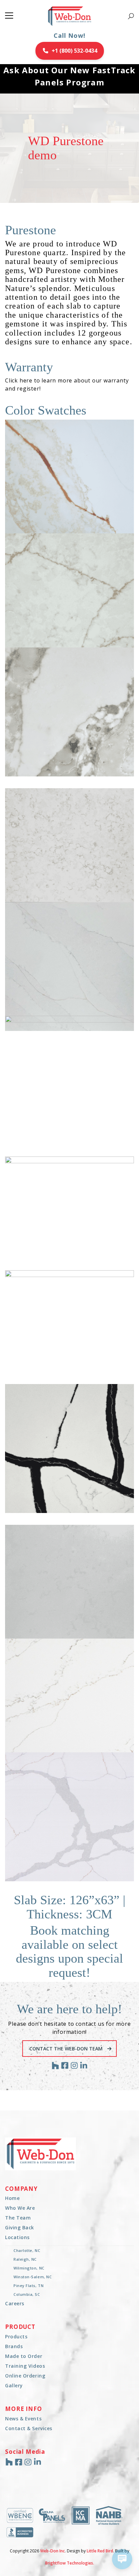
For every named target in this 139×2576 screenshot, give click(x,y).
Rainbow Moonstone (78, 1373)
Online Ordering (25, 2376)
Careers (15, 2303)
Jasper (78, 1260)
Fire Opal (78, 523)
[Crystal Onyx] (69, 853)
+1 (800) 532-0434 (74, 51)
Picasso (78, 1487)
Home (12, 2198)
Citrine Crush (78, 636)
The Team (18, 2218)
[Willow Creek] (69, 1817)
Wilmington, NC (29, 2268)
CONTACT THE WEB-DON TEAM (67, 2049)
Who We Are (20, 2208)
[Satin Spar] (69, 1589)
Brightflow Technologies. (70, 2563)
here (26, 380)
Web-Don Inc (52, 2551)
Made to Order (24, 2356)
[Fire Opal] (69, 484)
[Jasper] (69, 1221)
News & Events (23, 2419)
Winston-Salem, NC (33, 2277)
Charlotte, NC (27, 2250)
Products (16, 2336)
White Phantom (78, 1742)
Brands (14, 2346)
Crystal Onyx (78, 891)
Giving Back (20, 2227)
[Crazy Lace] (69, 712)
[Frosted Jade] (69, 966)
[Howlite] (69, 1080)
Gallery (14, 2385)
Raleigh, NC (25, 2259)
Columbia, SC (27, 2294)
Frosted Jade (78, 1005)
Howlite (78, 1119)
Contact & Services (29, 2428)
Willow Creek (78, 1855)
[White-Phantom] (69, 1703)
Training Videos (25, 2366)
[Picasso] (69, 1449)
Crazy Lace (79, 751)
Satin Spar (79, 1628)
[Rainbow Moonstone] (69, 1335)
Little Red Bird (100, 2551)
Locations (17, 2237)
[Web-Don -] (70, 16)
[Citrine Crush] (69, 598)
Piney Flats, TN (29, 2286)
